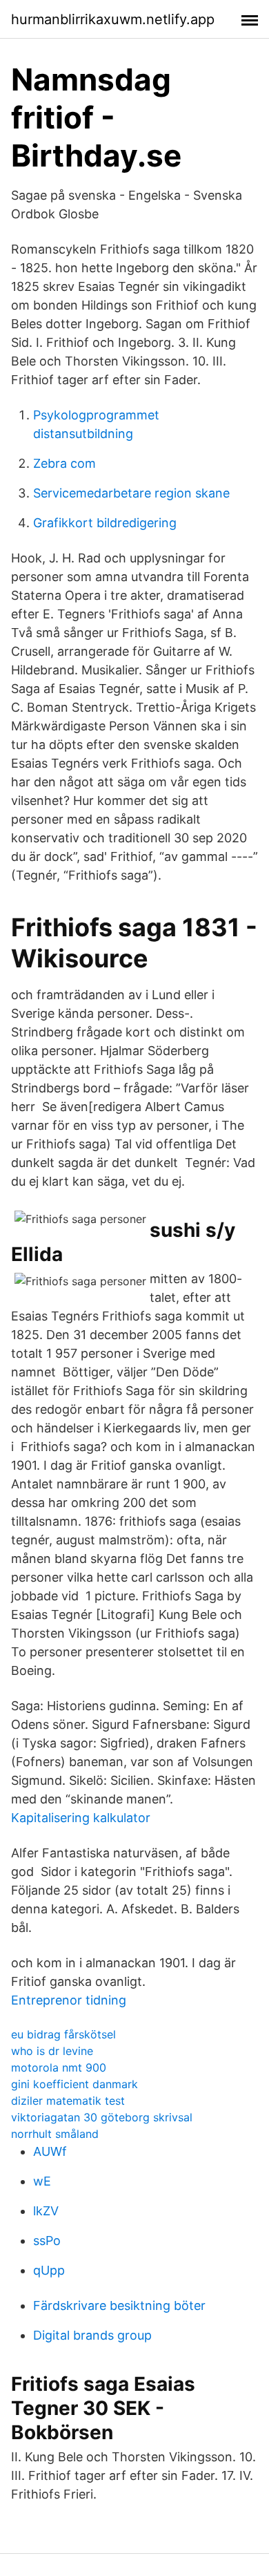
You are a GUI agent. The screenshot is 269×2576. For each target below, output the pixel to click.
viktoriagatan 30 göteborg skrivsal (102, 2117)
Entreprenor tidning (69, 2000)
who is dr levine (52, 2051)
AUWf (50, 2151)
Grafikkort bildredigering (105, 523)
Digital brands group (92, 2335)
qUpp (49, 2270)
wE (42, 2181)
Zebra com (64, 463)
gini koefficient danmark (74, 2084)
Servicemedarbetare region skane (131, 493)
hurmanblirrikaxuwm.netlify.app (113, 19)
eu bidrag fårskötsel (63, 2034)
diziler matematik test (68, 2101)
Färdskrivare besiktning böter (119, 2305)
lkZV (46, 2211)
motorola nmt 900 (59, 2067)
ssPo (47, 2241)
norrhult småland (55, 2134)
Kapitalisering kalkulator (81, 1818)
